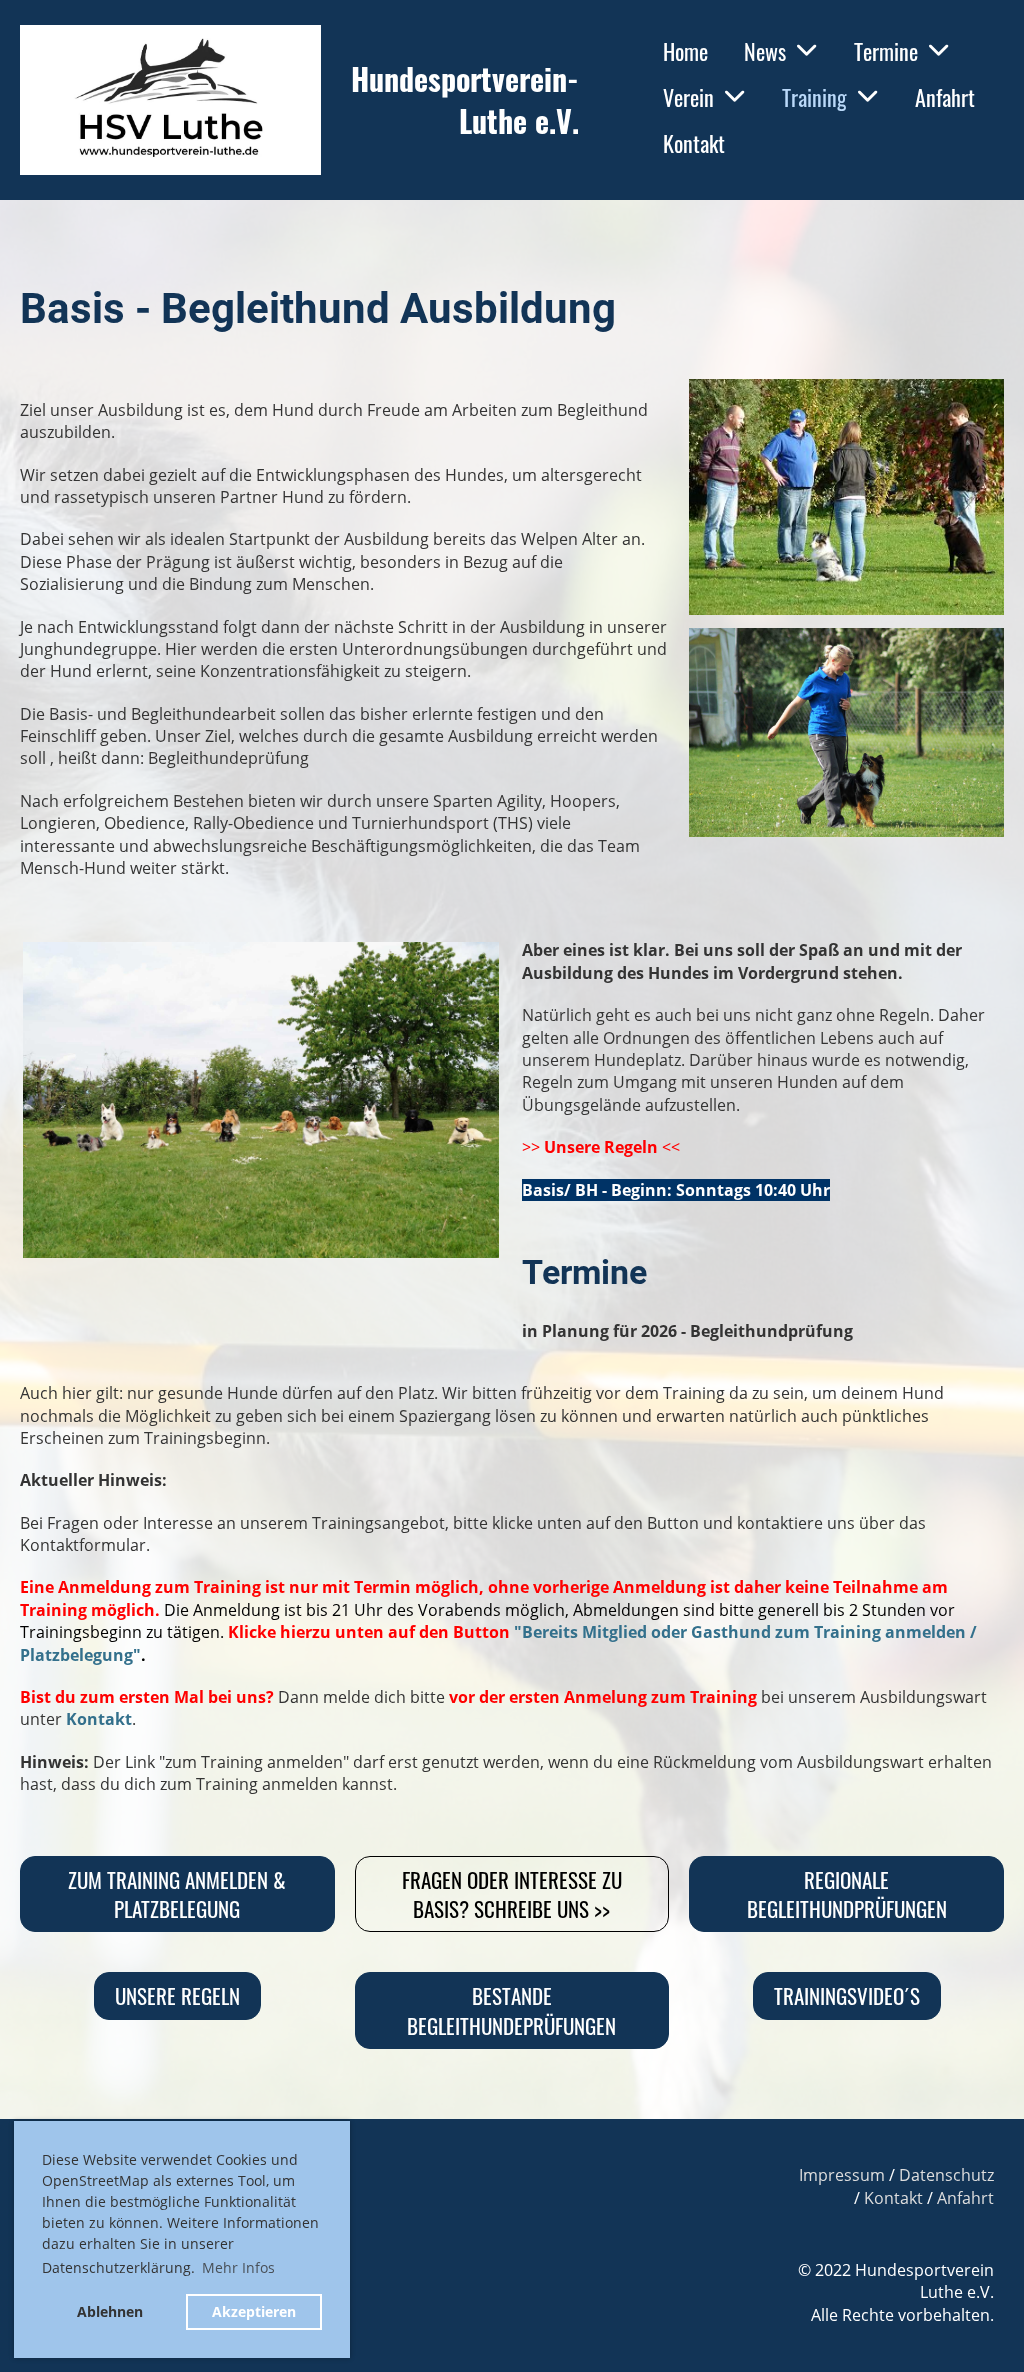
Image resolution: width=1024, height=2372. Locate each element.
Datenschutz (946, 2175)
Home (685, 51)
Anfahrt (945, 97)
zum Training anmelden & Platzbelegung (177, 1894)
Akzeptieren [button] (254, 2311)
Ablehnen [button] (110, 2311)
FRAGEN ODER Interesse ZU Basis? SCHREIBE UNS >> (512, 1894)
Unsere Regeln (601, 1147)
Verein (688, 97)
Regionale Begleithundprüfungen (847, 1894)
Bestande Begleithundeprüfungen (511, 2010)
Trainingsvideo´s (847, 1995)
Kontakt (694, 143)
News (765, 51)
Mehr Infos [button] (238, 2267)
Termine (886, 51)
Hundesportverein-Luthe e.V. (465, 100)
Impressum (842, 2175)
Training (814, 97)
